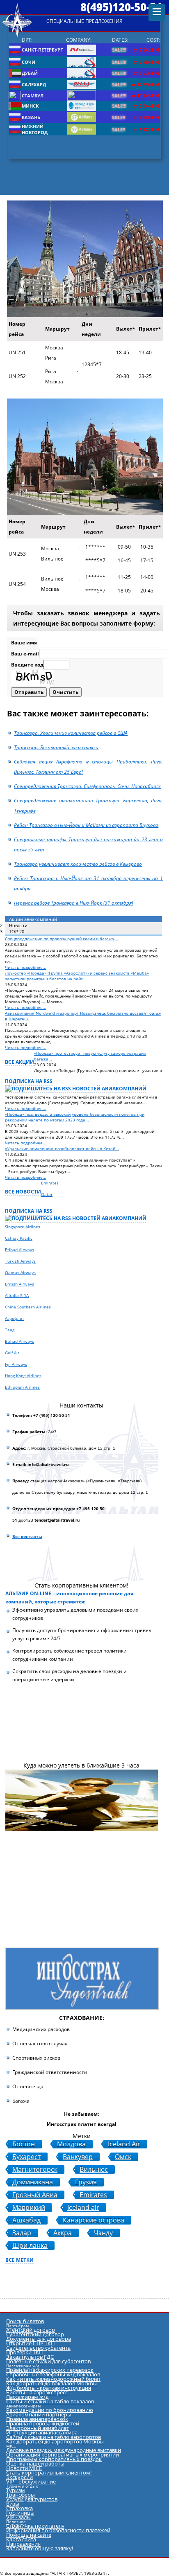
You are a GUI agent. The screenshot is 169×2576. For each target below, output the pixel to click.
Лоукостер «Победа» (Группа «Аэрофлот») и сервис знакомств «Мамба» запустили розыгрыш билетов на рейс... (77, 976)
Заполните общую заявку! (40, 2548)
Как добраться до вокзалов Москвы (51, 2383)
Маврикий (29, 2208)
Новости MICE (24, 2468)
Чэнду (103, 2233)
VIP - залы (18, 2517)
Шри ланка (30, 2246)
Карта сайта (21, 2539)
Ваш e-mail (25, 654)
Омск (123, 2157)
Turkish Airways (20, 1261)
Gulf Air (12, 1353)
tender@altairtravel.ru (57, 1520)
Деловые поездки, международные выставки (64, 2450)
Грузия (86, 2182)
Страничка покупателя (35, 2526)
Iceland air (83, 2208)
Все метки (19, 2260)
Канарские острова (94, 2220)
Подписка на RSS (29, 1081)
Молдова (71, 2144)
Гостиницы (20, 2513)
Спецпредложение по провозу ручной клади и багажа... (61, 939)
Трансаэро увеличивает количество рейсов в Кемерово (78, 864)
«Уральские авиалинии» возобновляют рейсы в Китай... (62, 1148)
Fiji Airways (16, 1364)
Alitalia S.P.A (17, 1295)
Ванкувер (78, 2157)
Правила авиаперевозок (37, 2419)
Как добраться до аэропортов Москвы (55, 2441)
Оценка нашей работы (35, 2463)
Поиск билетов (25, 2321)
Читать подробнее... (26, 967)
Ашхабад (26, 2220)
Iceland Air (124, 2144)
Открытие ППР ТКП (30, 2343)
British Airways (19, 1284)
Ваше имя (24, 643)
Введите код (27, 665)
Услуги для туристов (32, 2499)
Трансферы (21, 2495)
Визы (13, 2504)
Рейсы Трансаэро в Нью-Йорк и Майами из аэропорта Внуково (86, 825)
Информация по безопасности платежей (58, 2530)
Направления (23, 2544)
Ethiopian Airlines (22, 1387)
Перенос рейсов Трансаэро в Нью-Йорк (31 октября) (73, 903)
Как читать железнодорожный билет (53, 2379)
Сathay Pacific (19, 1238)
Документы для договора (39, 2339)
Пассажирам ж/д (27, 2397)
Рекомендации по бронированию (50, 2410)
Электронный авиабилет (38, 2428)
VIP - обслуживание (31, 2481)
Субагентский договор (35, 2334)
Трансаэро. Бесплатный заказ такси (56, 747)
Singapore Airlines (23, 1227)
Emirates (50, 1183)
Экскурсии (19, 2477)
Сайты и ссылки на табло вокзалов (50, 2401)
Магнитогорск (35, 2170)
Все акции (19, 1062)
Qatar (47, 1194)
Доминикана (33, 2182)
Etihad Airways (19, 1250)
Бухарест (26, 2157)
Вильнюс (94, 2170)
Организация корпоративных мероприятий (63, 2454)
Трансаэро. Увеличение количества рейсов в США (71, 733)
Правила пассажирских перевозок (50, 2370)
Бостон (24, 2144)
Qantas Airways (20, 1272)
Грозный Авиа (35, 2195)
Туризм (16, 2490)
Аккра (63, 2233)
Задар (22, 2233)
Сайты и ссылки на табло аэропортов (54, 2437)
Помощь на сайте (29, 2535)
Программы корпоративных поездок (54, 2459)
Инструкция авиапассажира (42, 2432)
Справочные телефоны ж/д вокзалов (53, 2374)
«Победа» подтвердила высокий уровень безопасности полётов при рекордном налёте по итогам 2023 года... (75, 1117)
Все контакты (27, 1536)
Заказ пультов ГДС (30, 2357)
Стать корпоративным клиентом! (49, 2472)
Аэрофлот (15, 1318)
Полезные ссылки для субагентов (48, 2361)
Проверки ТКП (24, 2352)
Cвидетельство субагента (38, 2348)
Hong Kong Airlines (23, 1376)
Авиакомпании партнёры (39, 2414)
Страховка (19, 2508)
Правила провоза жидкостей (43, 2423)
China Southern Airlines (28, 1307)
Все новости (23, 1192)
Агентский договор (31, 2330)
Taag (10, 1330)
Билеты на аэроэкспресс (37, 2392)
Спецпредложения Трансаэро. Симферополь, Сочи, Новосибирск (87, 786)
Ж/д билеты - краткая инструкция (49, 2388)
